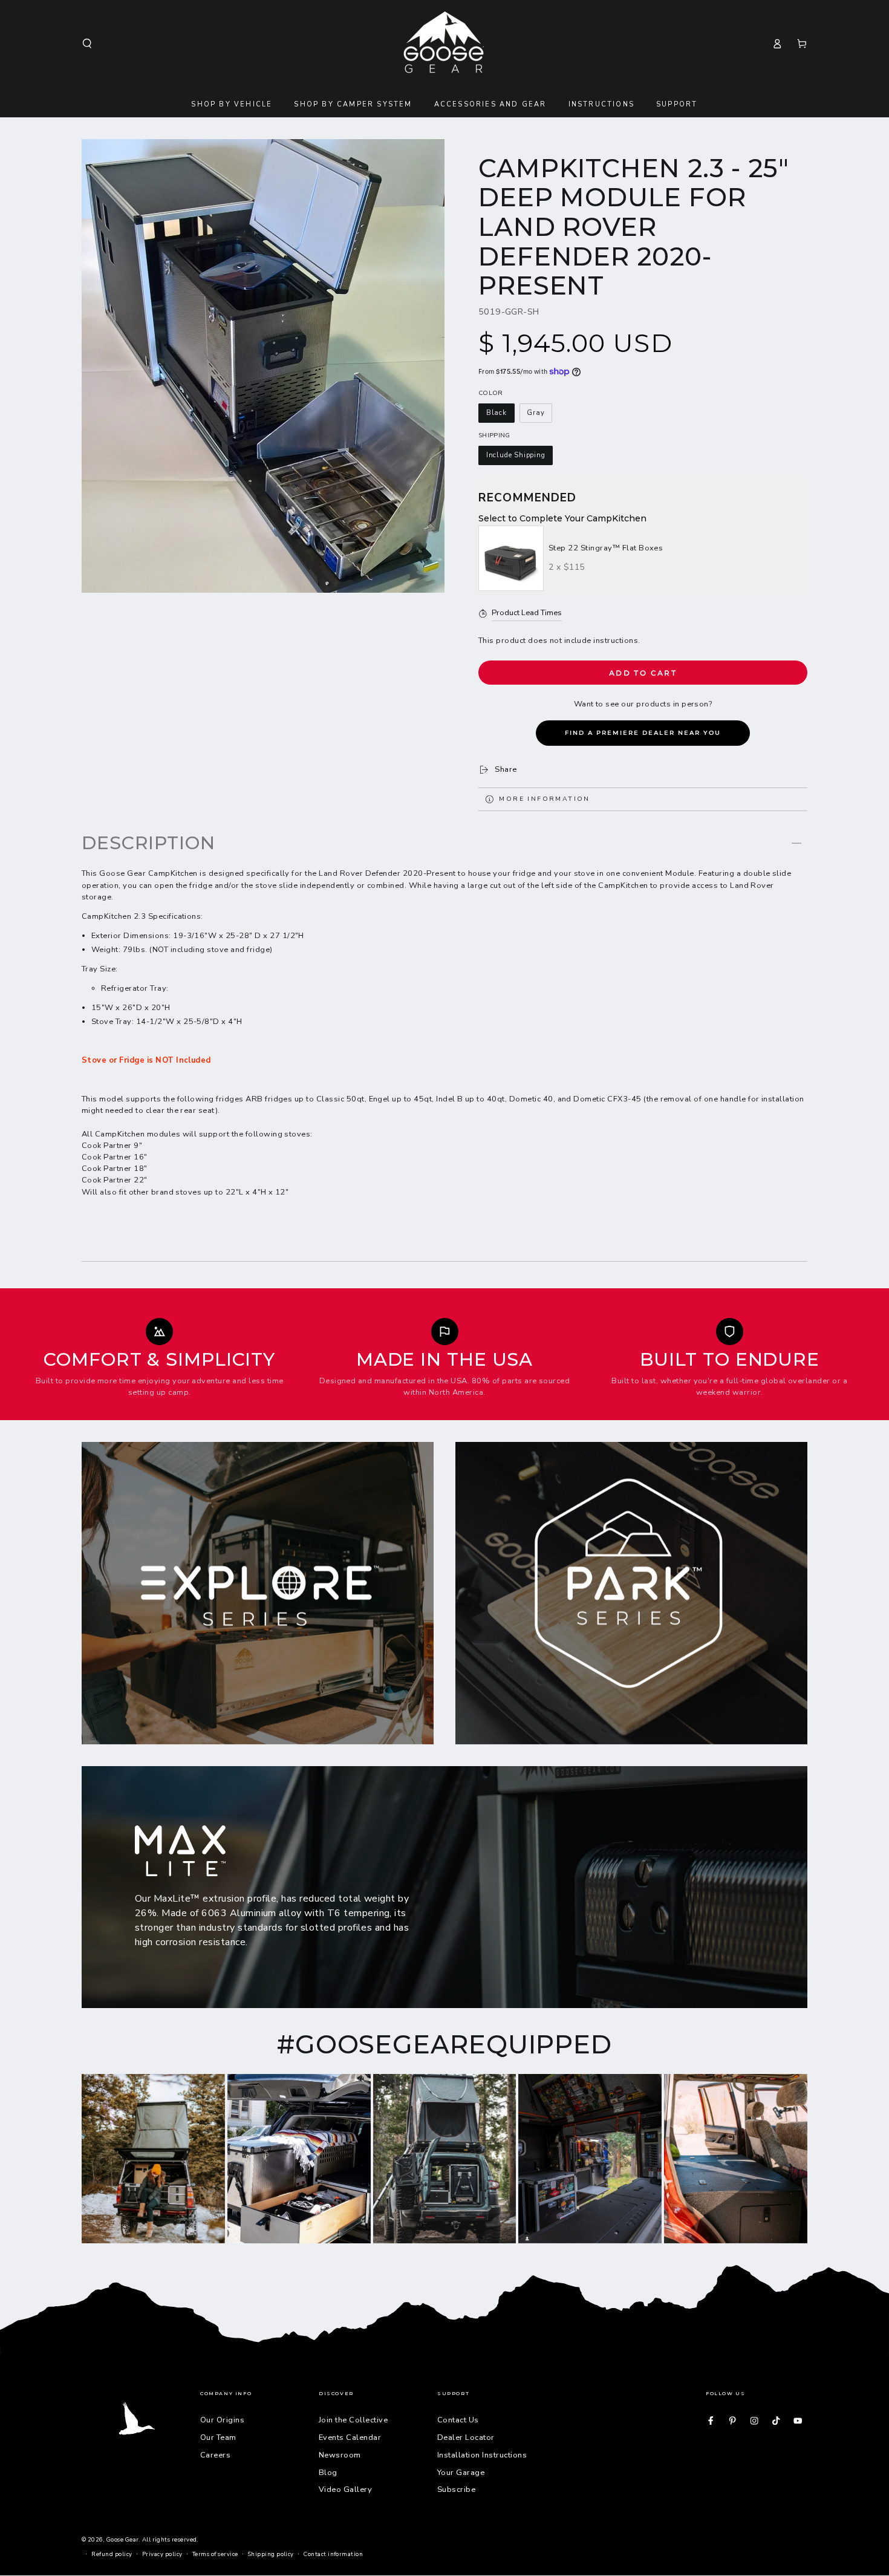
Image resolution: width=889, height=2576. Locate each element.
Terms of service (215, 2554)
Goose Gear (123, 2539)
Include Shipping (516, 455)
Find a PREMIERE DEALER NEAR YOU (643, 733)
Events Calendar (350, 2437)
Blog (328, 2473)
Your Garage (461, 2473)
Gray (536, 413)
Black (497, 413)
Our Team (218, 2437)
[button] (87, 43)
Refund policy (112, 2554)
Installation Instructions (482, 2455)
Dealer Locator (466, 2437)
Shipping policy (271, 2554)
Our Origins (222, 2420)
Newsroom (340, 2455)
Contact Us (458, 2420)
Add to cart (643, 673)
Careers (215, 2455)
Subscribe (456, 2490)
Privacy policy (162, 2554)
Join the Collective (353, 2420)
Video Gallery (345, 2490)
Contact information (333, 2554)
